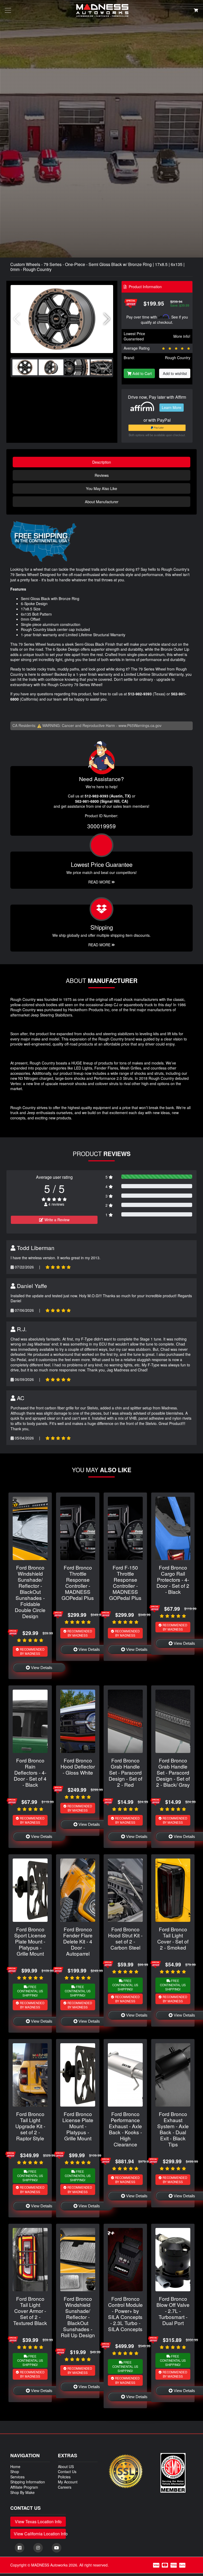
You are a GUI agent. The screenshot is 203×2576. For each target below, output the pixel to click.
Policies (64, 2477)
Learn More (172, 407)
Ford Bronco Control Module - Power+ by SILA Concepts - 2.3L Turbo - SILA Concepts (125, 2314)
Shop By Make (22, 2492)
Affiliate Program (24, 2487)
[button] (107, 319)
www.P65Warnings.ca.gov (140, 725)
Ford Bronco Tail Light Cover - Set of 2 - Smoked (173, 1938)
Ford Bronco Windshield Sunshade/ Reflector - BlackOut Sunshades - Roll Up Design (78, 2317)
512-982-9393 (140, 694)
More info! (182, 336)
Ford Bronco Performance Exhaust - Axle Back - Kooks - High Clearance (125, 2129)
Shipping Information (28, 2482)
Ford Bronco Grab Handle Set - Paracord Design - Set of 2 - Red (125, 1772)
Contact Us (67, 2472)
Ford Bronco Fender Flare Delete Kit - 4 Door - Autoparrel (78, 1941)
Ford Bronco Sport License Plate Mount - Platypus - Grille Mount (30, 1941)
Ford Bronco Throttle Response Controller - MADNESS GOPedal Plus (78, 1582)
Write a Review (56, 1220)
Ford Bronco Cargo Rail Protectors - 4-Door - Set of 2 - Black (173, 1579)
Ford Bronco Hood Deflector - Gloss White (78, 1766)
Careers (65, 2487)
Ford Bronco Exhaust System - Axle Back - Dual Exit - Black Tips (173, 2129)
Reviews (102, 475)
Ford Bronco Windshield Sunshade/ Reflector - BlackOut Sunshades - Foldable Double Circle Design (30, 1592)
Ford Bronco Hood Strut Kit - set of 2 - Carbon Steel (125, 1938)
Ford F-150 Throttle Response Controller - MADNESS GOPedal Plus (125, 1582)
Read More (100, 882)
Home (15, 2466)
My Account (68, 2482)
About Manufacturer (102, 502)
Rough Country (178, 358)
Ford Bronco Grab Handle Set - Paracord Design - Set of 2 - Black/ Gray (173, 1772)
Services (17, 2477)
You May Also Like (101, 488)
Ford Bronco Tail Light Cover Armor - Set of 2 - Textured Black (30, 2311)
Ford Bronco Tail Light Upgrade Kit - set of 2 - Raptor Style (30, 2126)
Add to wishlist (175, 373)
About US (66, 2466)
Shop (15, 2472)
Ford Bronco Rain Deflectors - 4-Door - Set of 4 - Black (30, 1772)
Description (102, 462)
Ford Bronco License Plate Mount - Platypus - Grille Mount (78, 2126)
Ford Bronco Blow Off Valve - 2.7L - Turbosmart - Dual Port (173, 2311)
